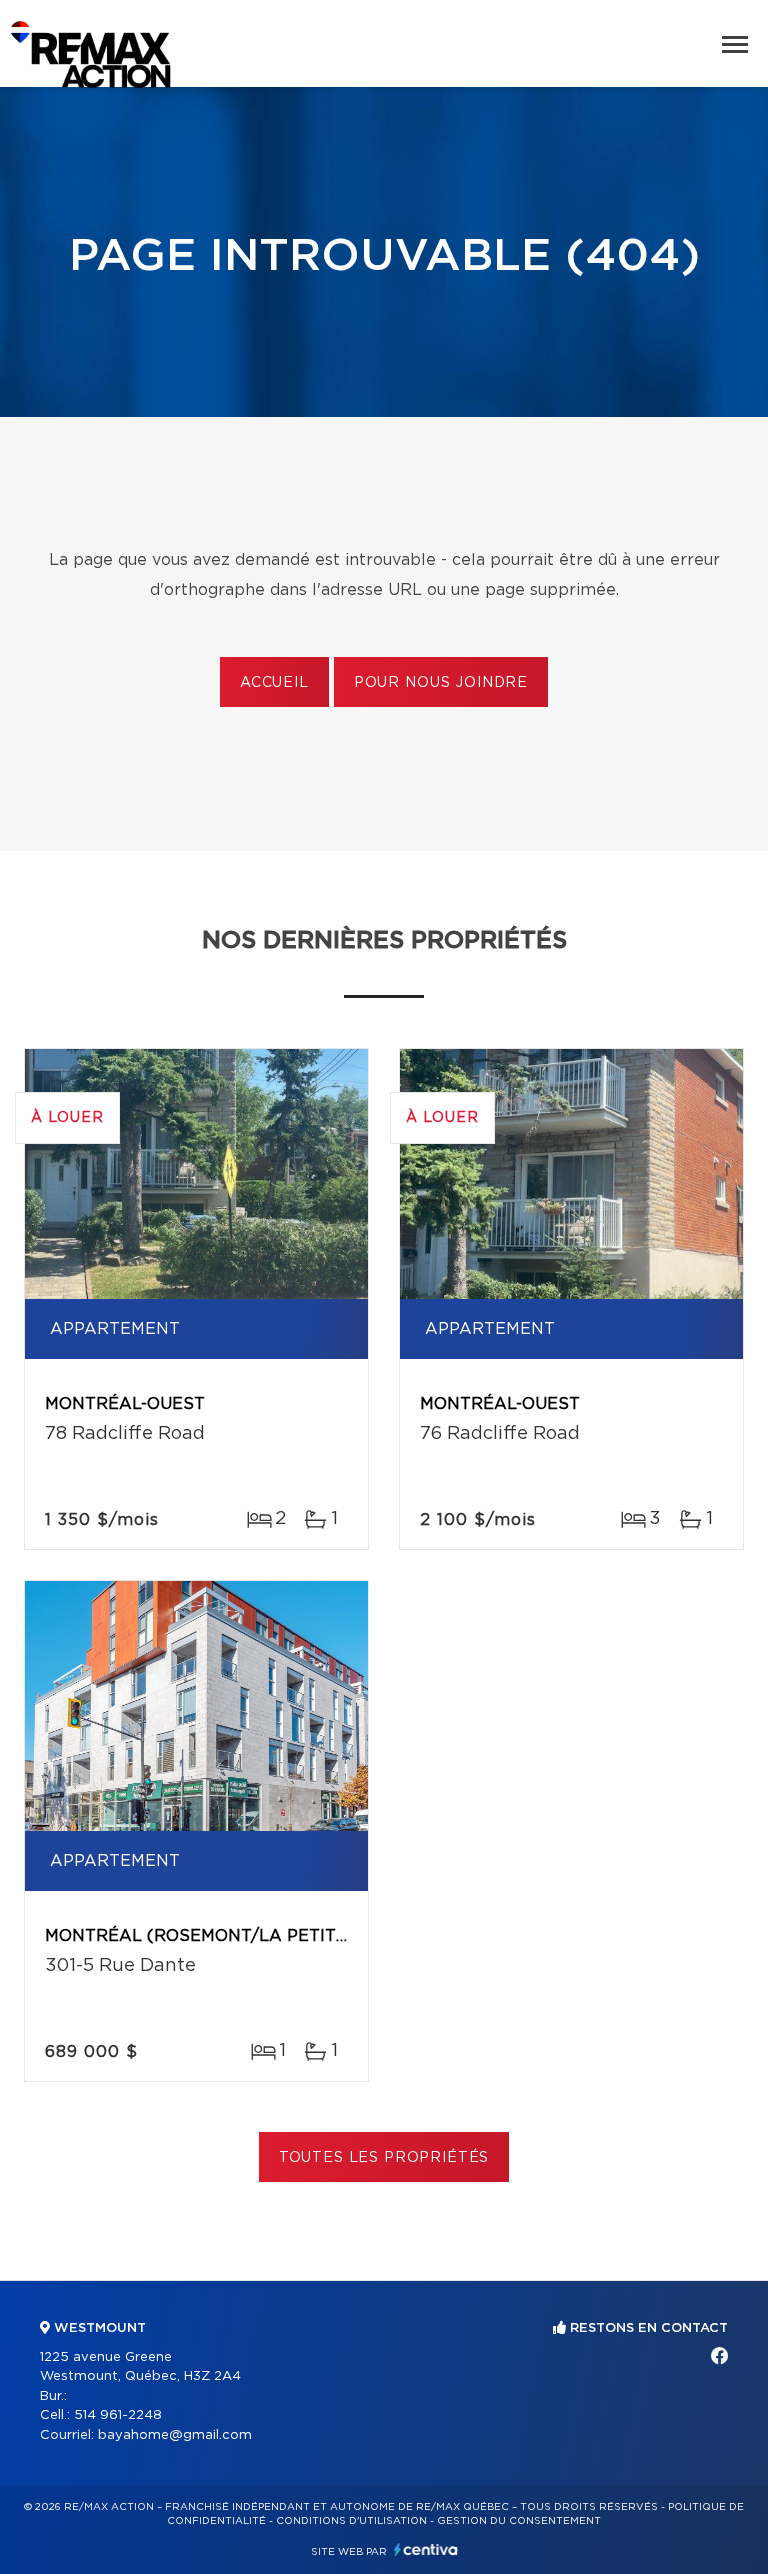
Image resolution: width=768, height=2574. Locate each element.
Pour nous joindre (441, 683)
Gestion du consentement (519, 2521)
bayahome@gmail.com (175, 2435)
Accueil (274, 683)
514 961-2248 (118, 2415)
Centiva (426, 2549)
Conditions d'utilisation (351, 2521)
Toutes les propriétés (384, 2158)
